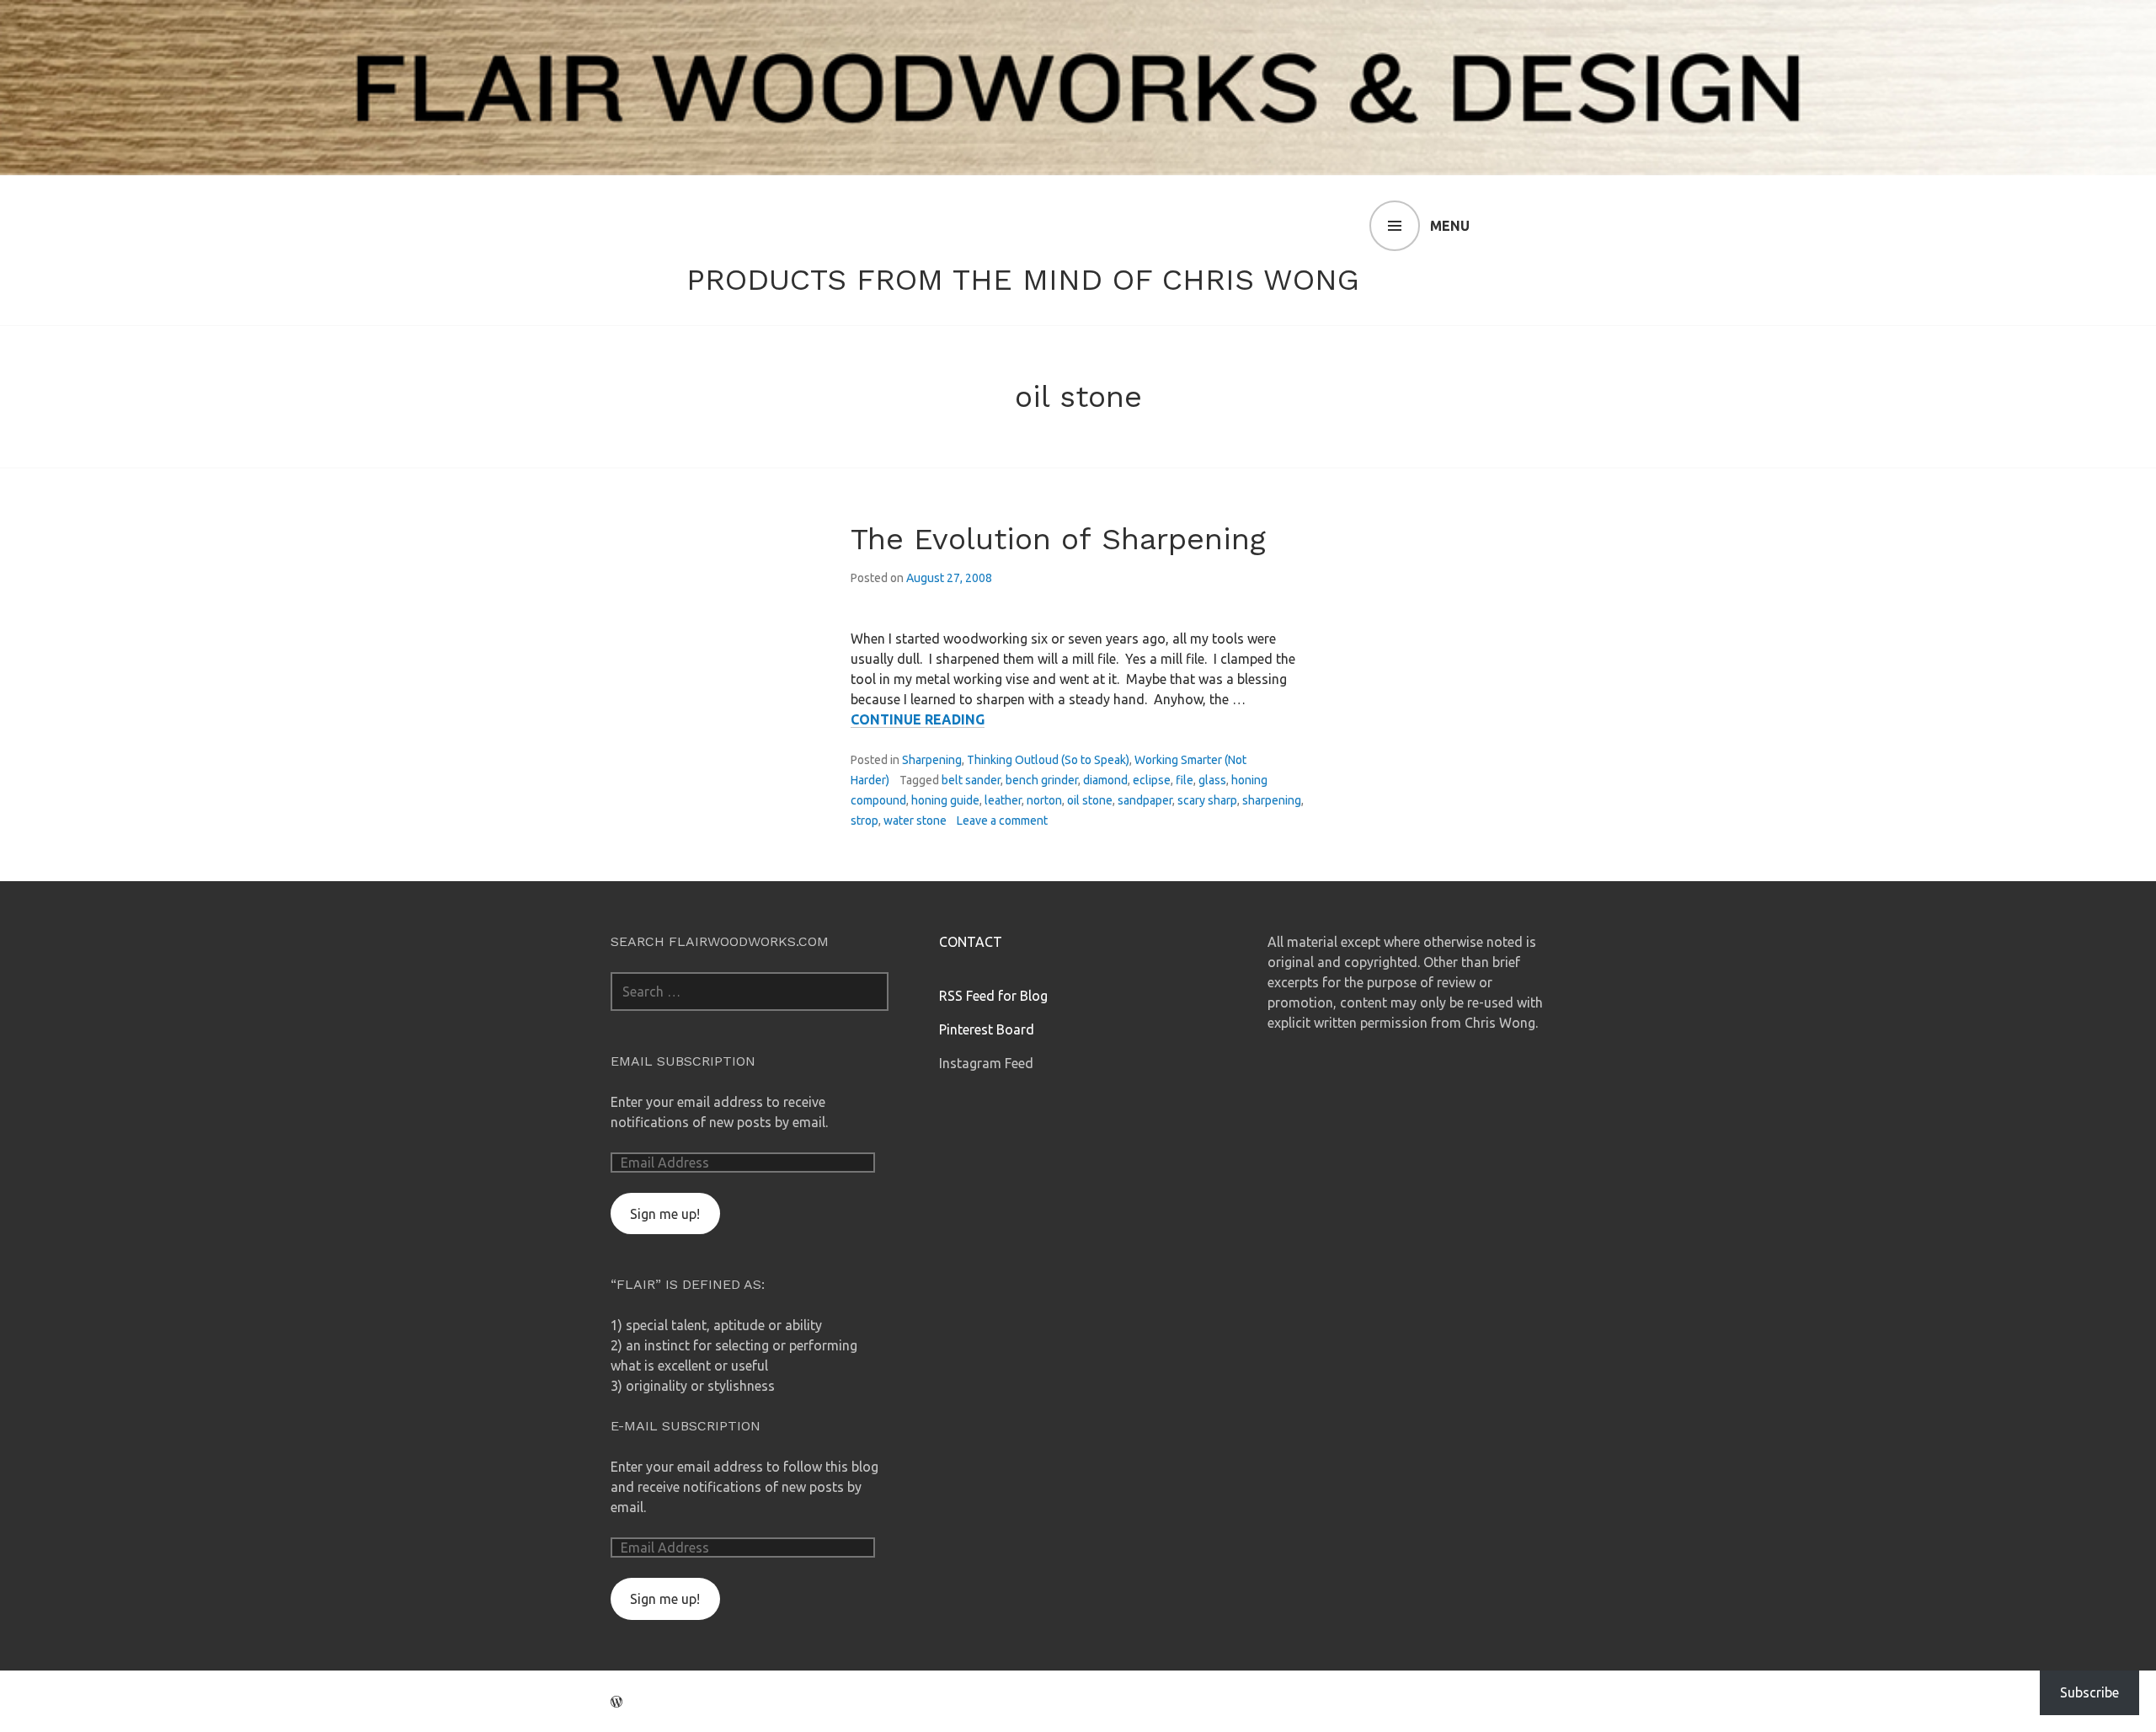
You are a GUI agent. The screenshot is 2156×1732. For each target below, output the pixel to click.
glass (1212, 780)
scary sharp (1207, 800)
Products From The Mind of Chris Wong (1023, 280)
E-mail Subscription (686, 1426)
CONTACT (971, 942)
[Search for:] (750, 992)
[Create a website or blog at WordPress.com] (616, 1702)
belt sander (971, 780)
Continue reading (918, 720)
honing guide (945, 800)
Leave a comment (1002, 821)
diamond (1105, 780)
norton (1044, 800)
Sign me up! (665, 1214)
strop (865, 821)
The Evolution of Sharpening (1058, 539)
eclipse (1152, 780)
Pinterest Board (987, 1029)
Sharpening (932, 760)
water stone (915, 821)
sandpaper (1145, 800)
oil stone (1090, 800)
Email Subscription (683, 1061)
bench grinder (1042, 780)
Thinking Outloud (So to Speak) (1048, 760)
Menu (1450, 226)
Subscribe (2089, 1692)
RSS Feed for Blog (993, 996)
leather (1003, 800)
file (1185, 780)
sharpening (1272, 800)
